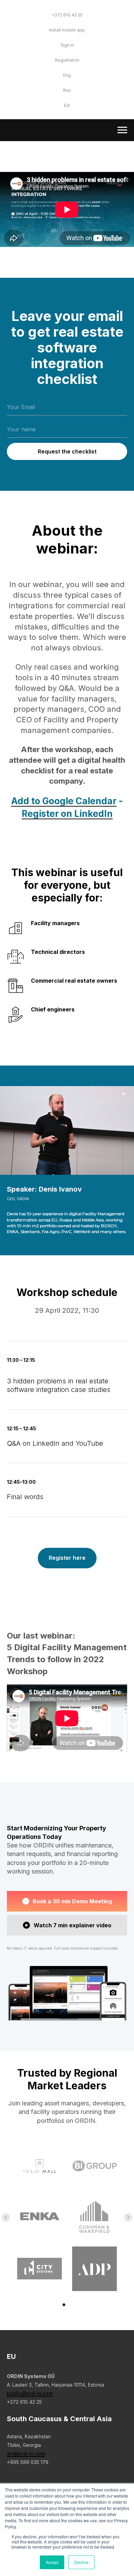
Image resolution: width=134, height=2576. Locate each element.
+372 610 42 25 (67, 15)
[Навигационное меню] (122, 130)
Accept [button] (52, 2562)
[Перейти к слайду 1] (64, 2305)
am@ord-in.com (26, 2454)
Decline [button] (81, 2562)
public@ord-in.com (30, 2393)
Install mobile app (67, 30)
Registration (67, 60)
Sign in (67, 45)
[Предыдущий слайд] (6, 2217)
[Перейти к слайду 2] (70, 2305)
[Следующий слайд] (128, 2217)
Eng (67, 75)
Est (67, 105)
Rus (67, 90)
